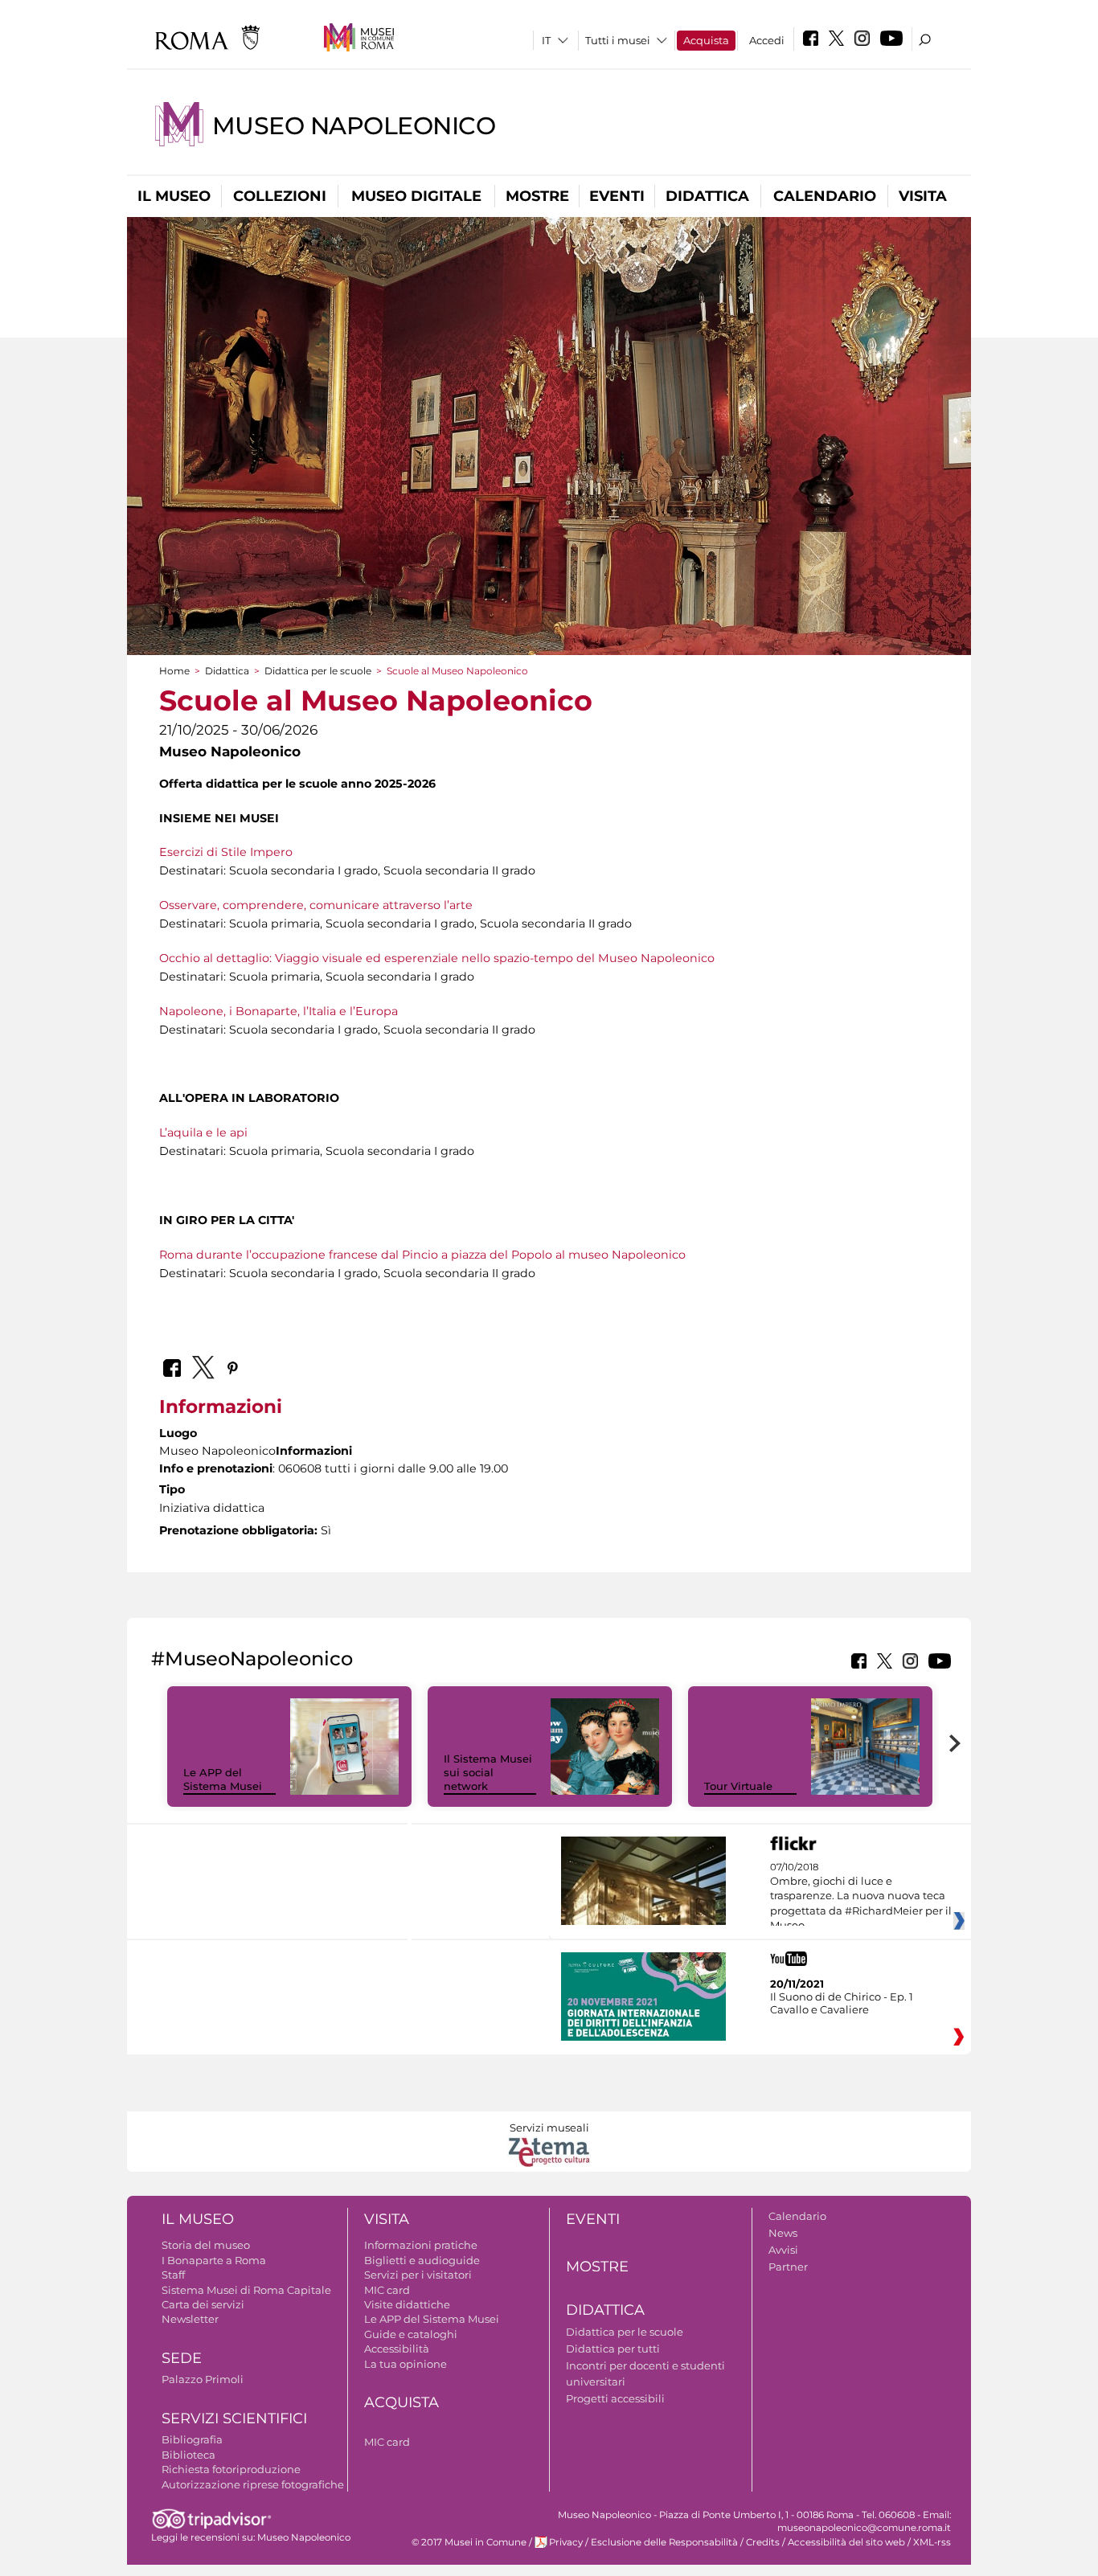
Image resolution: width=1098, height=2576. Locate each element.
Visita (923, 196)
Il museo (174, 196)
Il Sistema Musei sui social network (488, 1772)
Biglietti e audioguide (422, 2260)
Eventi (617, 196)
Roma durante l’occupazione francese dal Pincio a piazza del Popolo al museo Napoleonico (422, 1255)
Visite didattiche (407, 2304)
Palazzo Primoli (203, 2379)
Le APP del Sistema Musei (223, 1779)
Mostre (537, 196)
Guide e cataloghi (411, 2334)
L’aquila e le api (203, 1132)
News (783, 2233)
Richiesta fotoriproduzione (231, 2469)
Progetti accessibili (615, 2398)
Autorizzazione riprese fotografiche (253, 2484)
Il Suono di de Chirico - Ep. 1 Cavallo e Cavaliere (842, 2003)
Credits (763, 2542)
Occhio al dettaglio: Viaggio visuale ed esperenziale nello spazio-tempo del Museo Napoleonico (437, 958)
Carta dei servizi (203, 2304)
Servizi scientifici (234, 2418)
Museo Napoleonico (354, 126)
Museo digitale (416, 196)
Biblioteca (188, 2455)
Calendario (825, 196)
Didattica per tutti (613, 2349)
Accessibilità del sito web (846, 2542)
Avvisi (783, 2250)
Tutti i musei (618, 40)
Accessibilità (397, 2349)
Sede (182, 2358)
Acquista (706, 40)
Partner (788, 2267)
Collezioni (280, 196)
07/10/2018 (861, 1897)
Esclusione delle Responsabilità (664, 2542)
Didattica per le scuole (318, 671)
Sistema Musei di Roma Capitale (246, 2290)
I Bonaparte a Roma (214, 2260)
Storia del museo (206, 2245)
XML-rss (932, 2542)
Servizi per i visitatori (418, 2275)
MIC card (387, 2290)
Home (174, 671)
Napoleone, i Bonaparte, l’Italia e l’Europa (279, 1011)
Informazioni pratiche (421, 2245)
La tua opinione (406, 2364)
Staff (173, 2275)
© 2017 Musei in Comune (469, 2542)
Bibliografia (192, 2439)
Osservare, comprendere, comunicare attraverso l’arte (316, 905)
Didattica (707, 196)
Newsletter (190, 2319)
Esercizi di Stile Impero (226, 852)
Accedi (767, 40)
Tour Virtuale (738, 1786)
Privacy (566, 2542)
